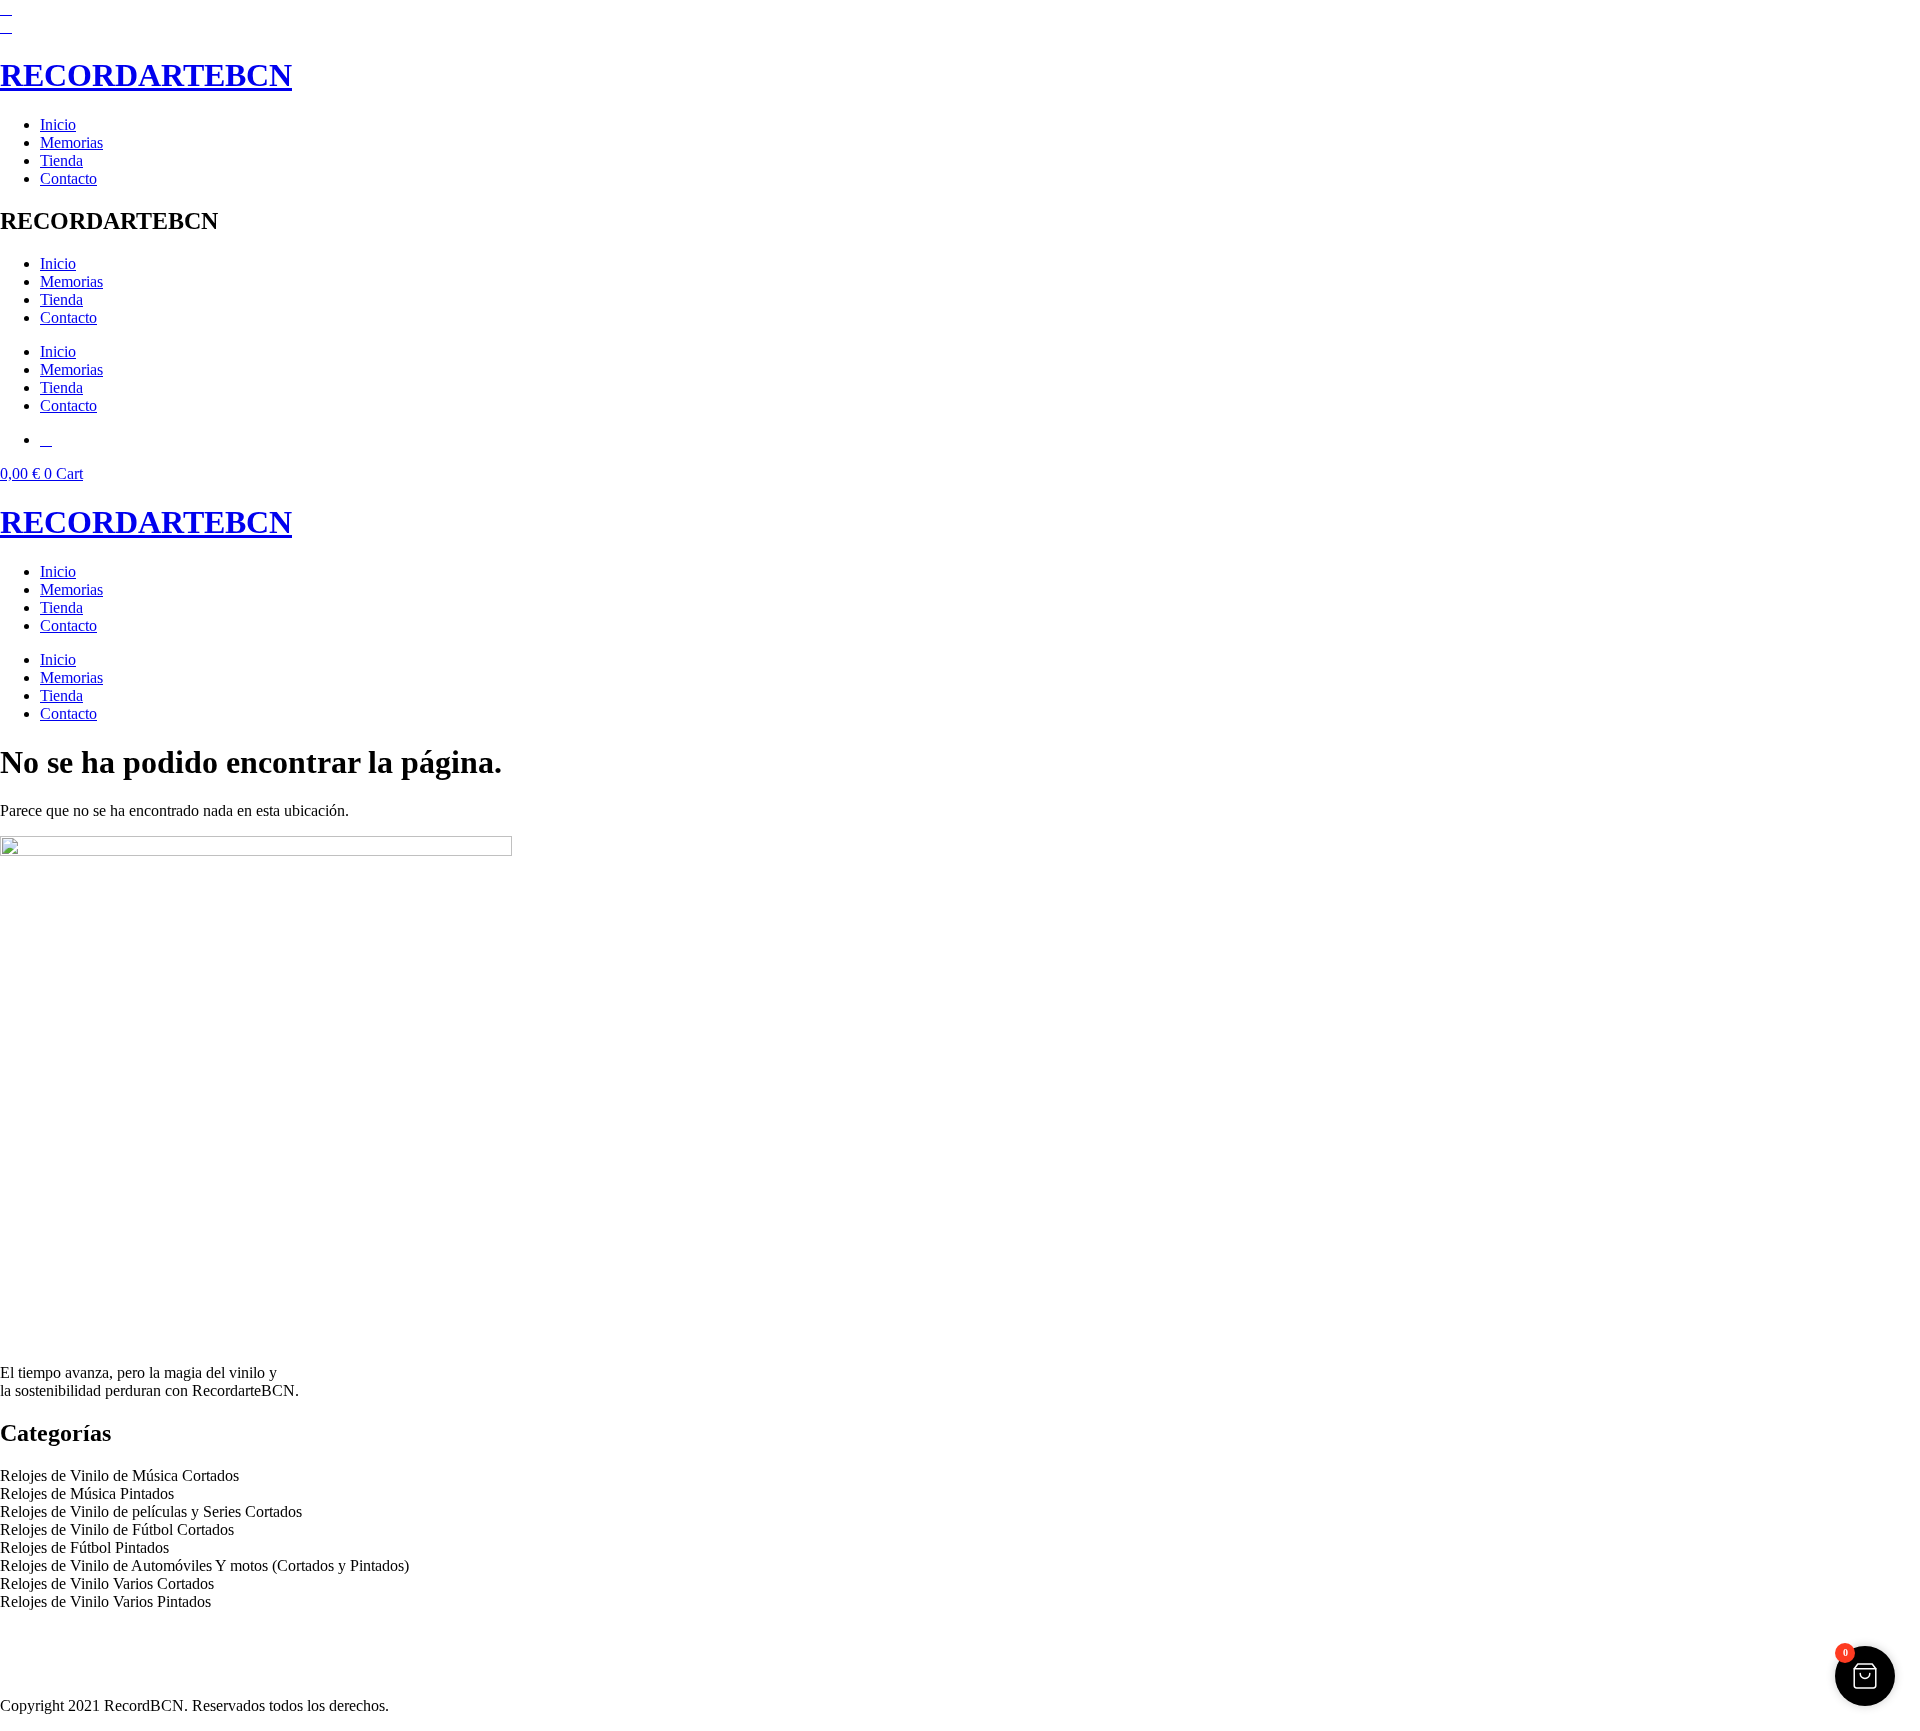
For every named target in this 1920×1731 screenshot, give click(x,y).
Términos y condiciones (75, 1653)
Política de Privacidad (68, 1635)
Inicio (58, 124)
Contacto (68, 178)
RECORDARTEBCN (146, 75)
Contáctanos (39, 1671)
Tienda (61, 160)
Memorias (71, 142)
